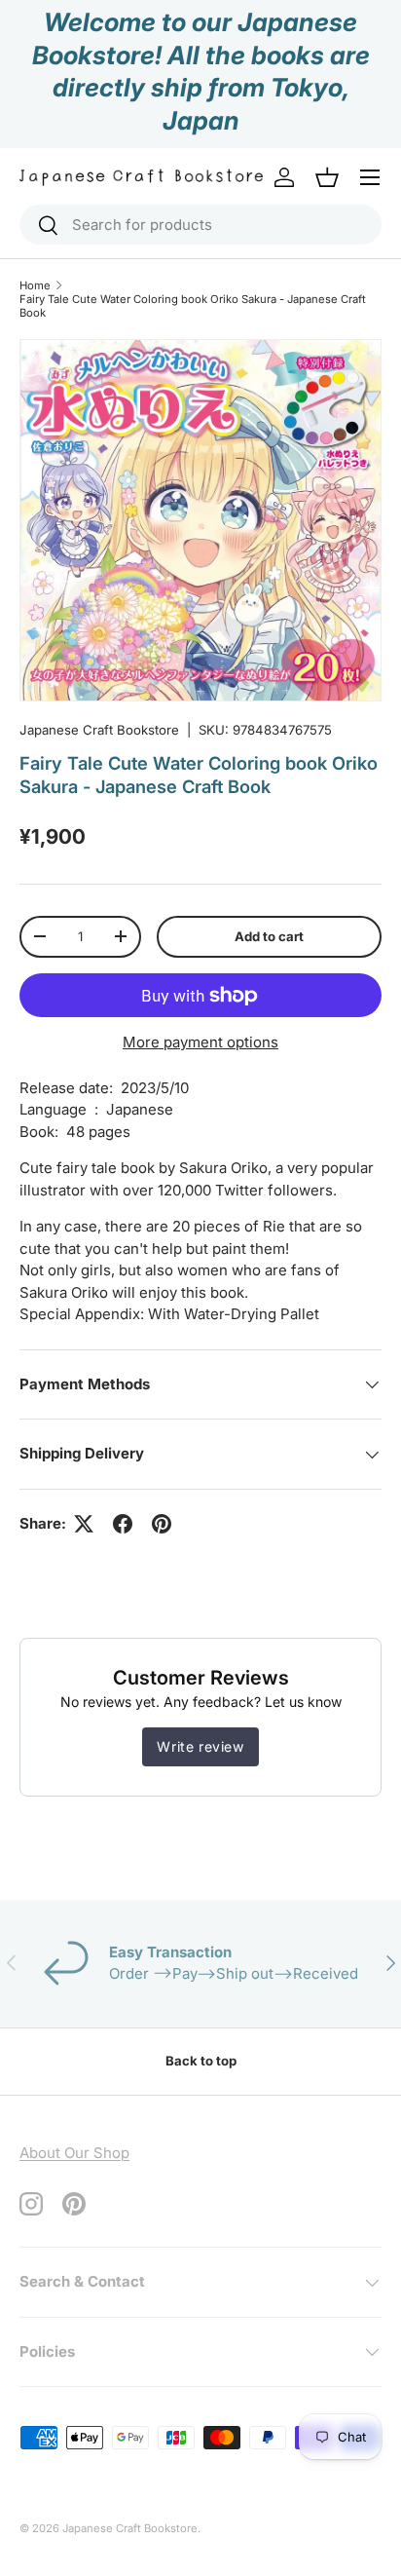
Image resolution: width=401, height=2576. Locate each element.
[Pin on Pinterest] (162, 1524)
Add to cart (269, 936)
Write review (200, 1746)
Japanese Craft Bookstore (99, 730)
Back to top (201, 2061)
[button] (327, 177)
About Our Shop (74, 2153)
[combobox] (200, 225)
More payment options (200, 1042)
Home (35, 285)
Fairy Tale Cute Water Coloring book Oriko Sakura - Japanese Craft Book (193, 306)
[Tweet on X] (84, 1524)
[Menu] (370, 177)
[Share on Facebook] (123, 1524)
